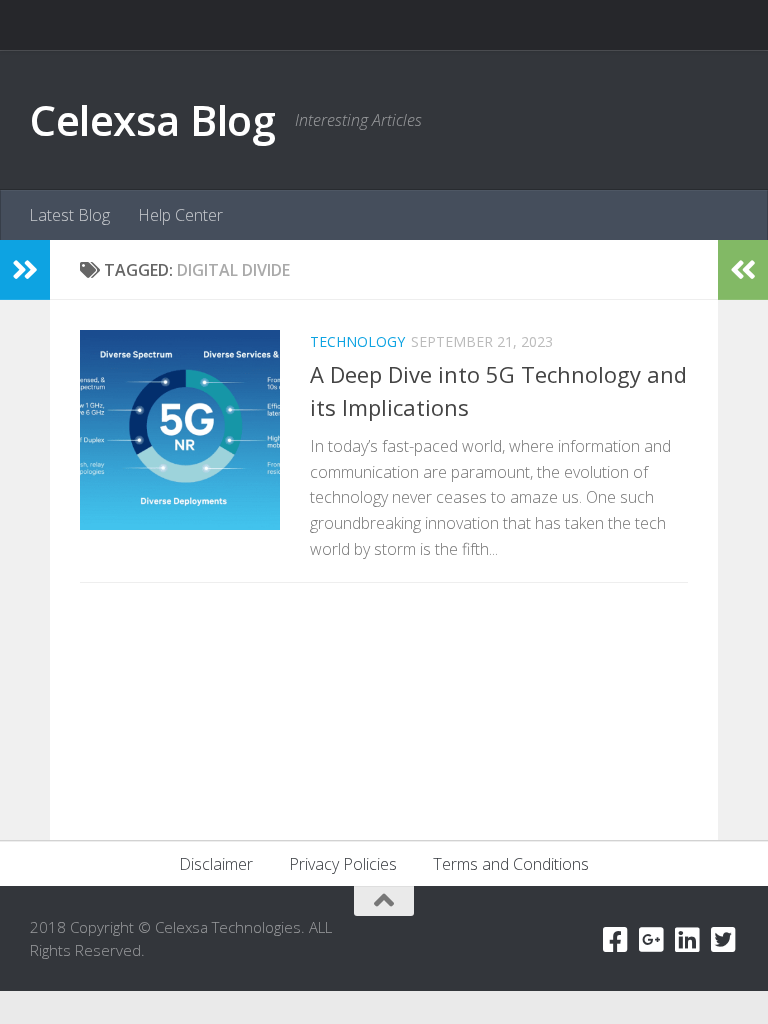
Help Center (180, 215)
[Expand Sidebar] (25, 270)
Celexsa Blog (152, 119)
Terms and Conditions (511, 864)
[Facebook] (616, 940)
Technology (357, 341)
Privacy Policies (343, 864)
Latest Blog (69, 215)
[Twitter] (724, 940)
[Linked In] (688, 940)
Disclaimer (216, 864)
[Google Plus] (652, 940)
